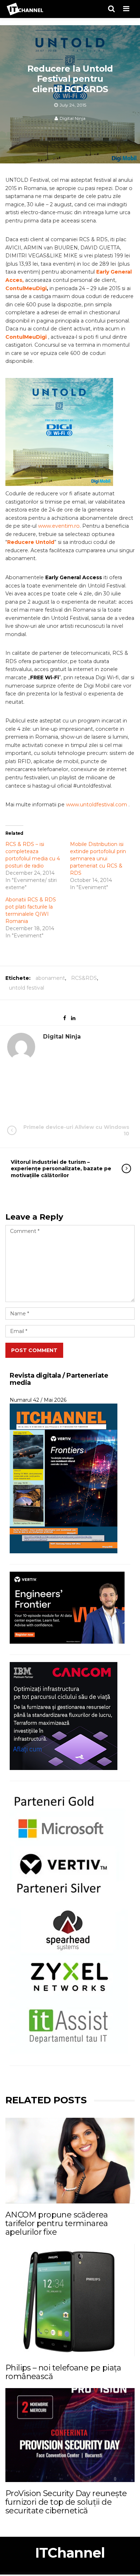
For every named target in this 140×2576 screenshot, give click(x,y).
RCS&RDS (84, 978)
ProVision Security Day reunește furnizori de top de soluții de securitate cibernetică (66, 2502)
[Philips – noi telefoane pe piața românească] (70, 2300)
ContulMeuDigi (26, 288)
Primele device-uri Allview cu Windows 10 (76, 1130)
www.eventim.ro (59, 526)
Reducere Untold (31, 542)
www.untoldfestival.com (97, 805)
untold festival (27, 988)
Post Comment (34, 1350)
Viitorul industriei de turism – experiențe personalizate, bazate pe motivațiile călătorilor (61, 1168)
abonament (50, 978)
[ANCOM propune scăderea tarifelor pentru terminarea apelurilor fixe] (70, 2160)
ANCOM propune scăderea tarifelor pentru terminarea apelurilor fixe (57, 2223)
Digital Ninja (73, 118)
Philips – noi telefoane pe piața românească (63, 2372)
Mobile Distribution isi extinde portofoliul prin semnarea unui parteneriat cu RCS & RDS (98, 859)
